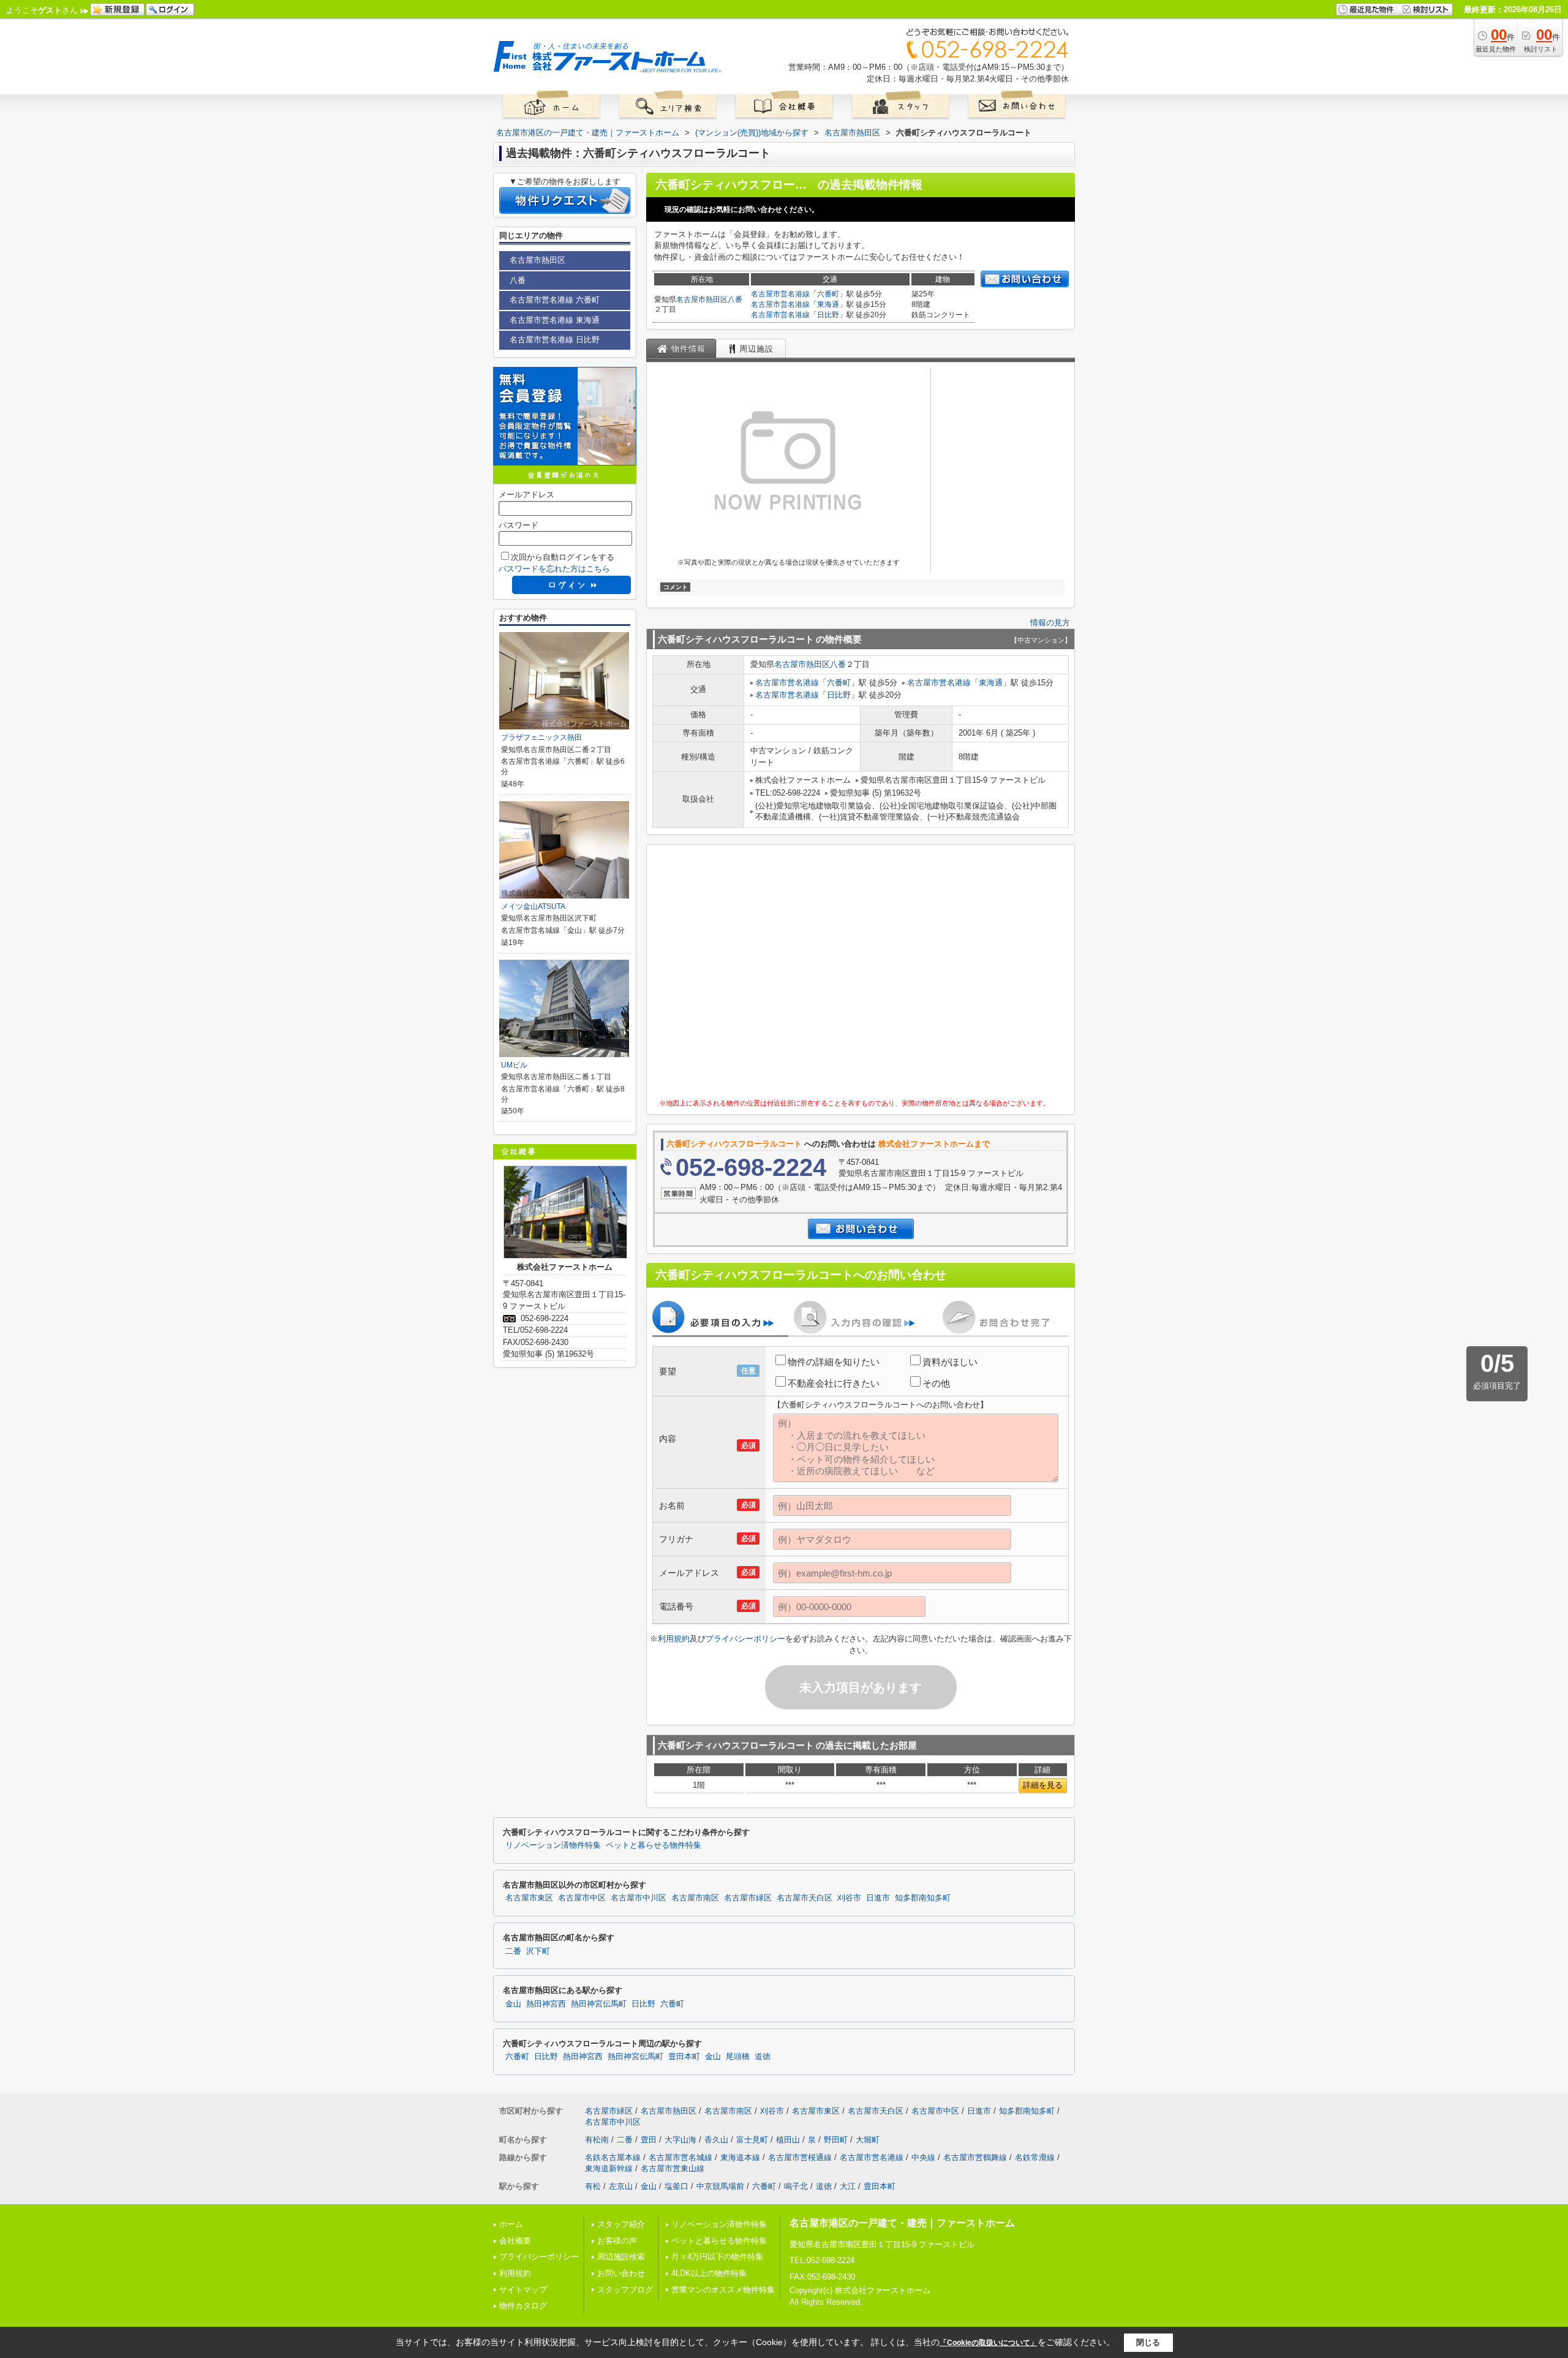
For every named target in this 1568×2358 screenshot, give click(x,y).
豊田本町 (684, 2057)
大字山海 (680, 2140)
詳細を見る (1043, 1785)
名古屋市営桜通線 (800, 2157)
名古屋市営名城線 (680, 2157)
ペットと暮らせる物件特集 (654, 1845)
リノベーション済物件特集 (553, 1845)
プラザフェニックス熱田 (541, 737)
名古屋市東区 (529, 1898)
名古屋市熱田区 (702, 299)
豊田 (649, 2140)
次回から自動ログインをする (563, 557)
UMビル (514, 1065)
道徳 (763, 2057)
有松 (593, 2186)
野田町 (836, 2140)
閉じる (1148, 2342)
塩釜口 (677, 2186)
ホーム (511, 2224)
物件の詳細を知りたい (834, 1362)
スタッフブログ (625, 2290)
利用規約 (674, 1639)
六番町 (828, 294)
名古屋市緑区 (748, 1898)
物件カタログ (523, 2306)
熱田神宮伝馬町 (599, 2004)
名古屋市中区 (582, 1898)
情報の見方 (1050, 623)
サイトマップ (523, 2290)
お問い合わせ (621, 2273)
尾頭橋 (738, 2057)
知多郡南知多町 (923, 1898)
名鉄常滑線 (1035, 2157)
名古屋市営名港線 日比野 (555, 340)
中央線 (923, 2157)
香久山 (716, 2140)
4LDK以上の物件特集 (709, 2273)
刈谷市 (849, 1898)
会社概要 (515, 2241)
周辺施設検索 (621, 2257)
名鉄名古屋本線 (613, 2157)
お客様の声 (617, 2241)
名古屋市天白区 (805, 1898)
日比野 (828, 315)
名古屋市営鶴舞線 (975, 2157)
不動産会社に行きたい (834, 1383)
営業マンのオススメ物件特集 (723, 2290)
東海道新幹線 (609, 2168)
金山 (513, 2004)
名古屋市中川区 (639, 1898)
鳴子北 (796, 2186)
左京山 (621, 2186)
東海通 (828, 304)
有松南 (597, 2140)
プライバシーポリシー (745, 1639)
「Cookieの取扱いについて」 (989, 2343)
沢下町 (538, 1951)
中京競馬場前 (720, 2186)
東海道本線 (740, 2157)
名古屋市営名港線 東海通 (555, 320)
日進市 (878, 1898)
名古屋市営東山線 (673, 2168)
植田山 (788, 2140)
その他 (936, 1383)
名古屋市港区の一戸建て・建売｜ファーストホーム (902, 2223)
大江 (848, 2186)
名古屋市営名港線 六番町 (555, 300)
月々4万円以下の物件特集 (717, 2257)
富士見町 (752, 2140)
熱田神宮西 (546, 2004)
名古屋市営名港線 (780, 294)
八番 (735, 299)
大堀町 (868, 2140)
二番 (513, 1951)
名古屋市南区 (695, 1898)
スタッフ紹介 (621, 2224)
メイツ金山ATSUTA (533, 906)
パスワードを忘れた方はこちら (554, 569)
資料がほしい (950, 1362)
